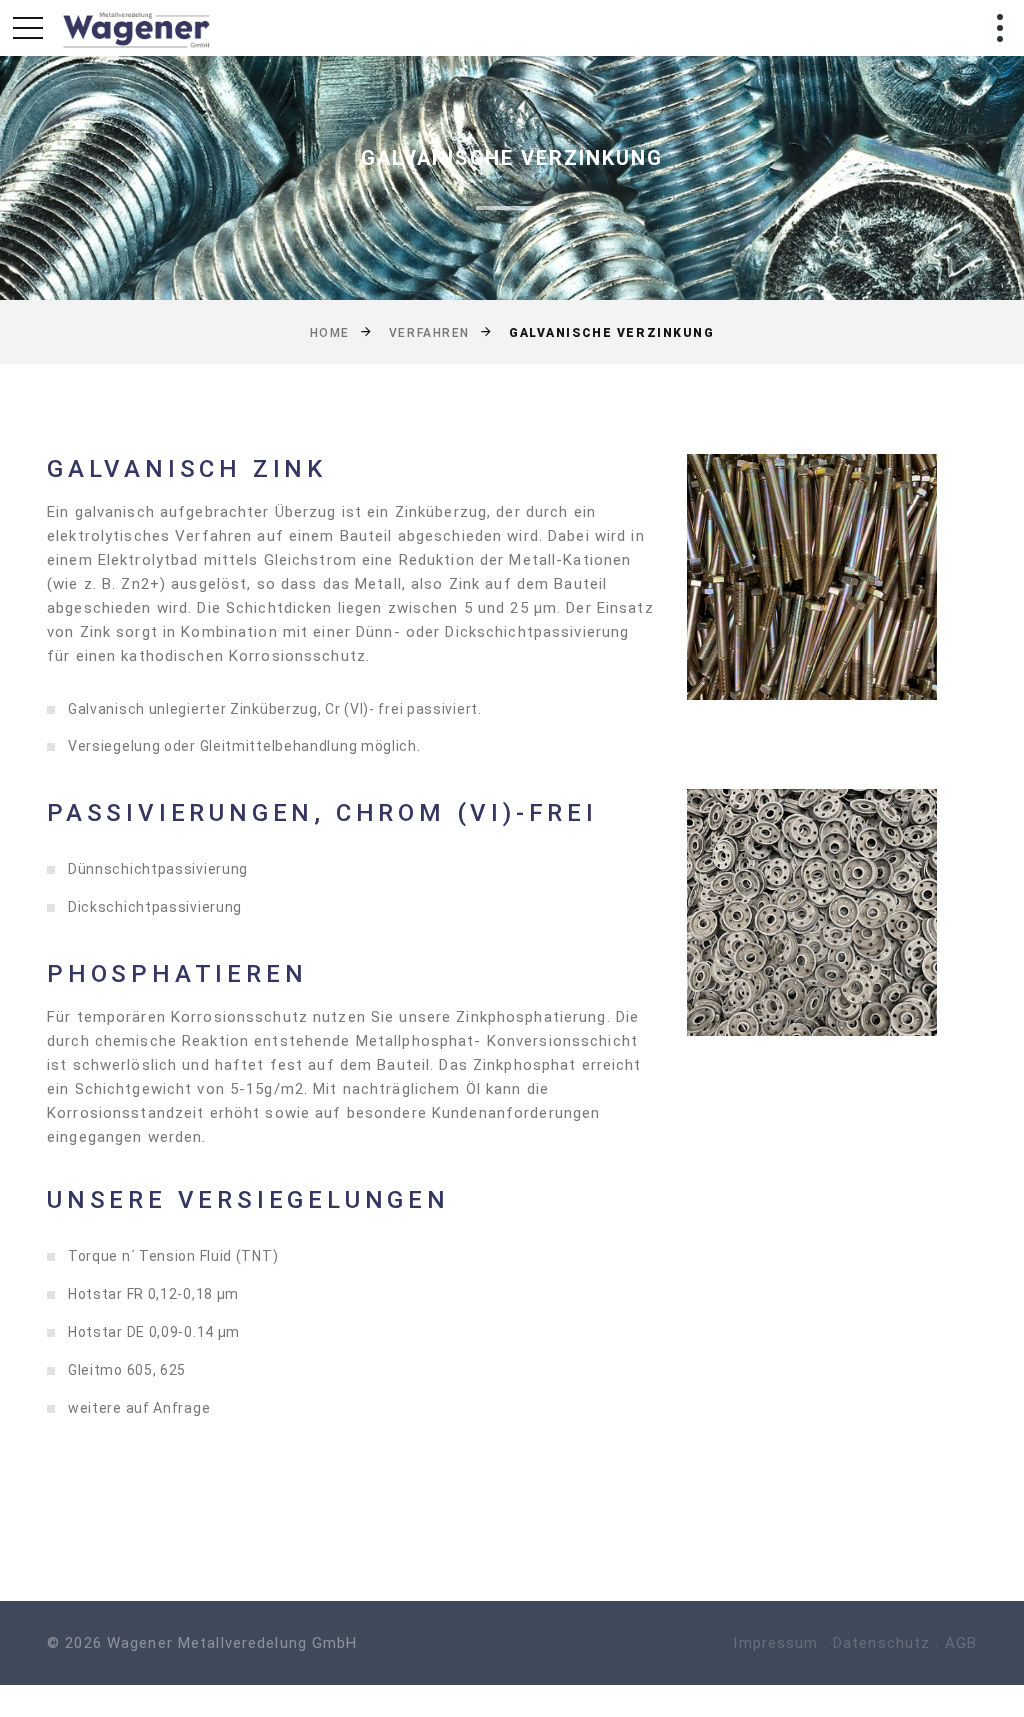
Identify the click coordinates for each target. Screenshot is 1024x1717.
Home (330, 333)
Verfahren (429, 333)
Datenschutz (881, 1643)
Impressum (775, 1643)
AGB (961, 1643)
